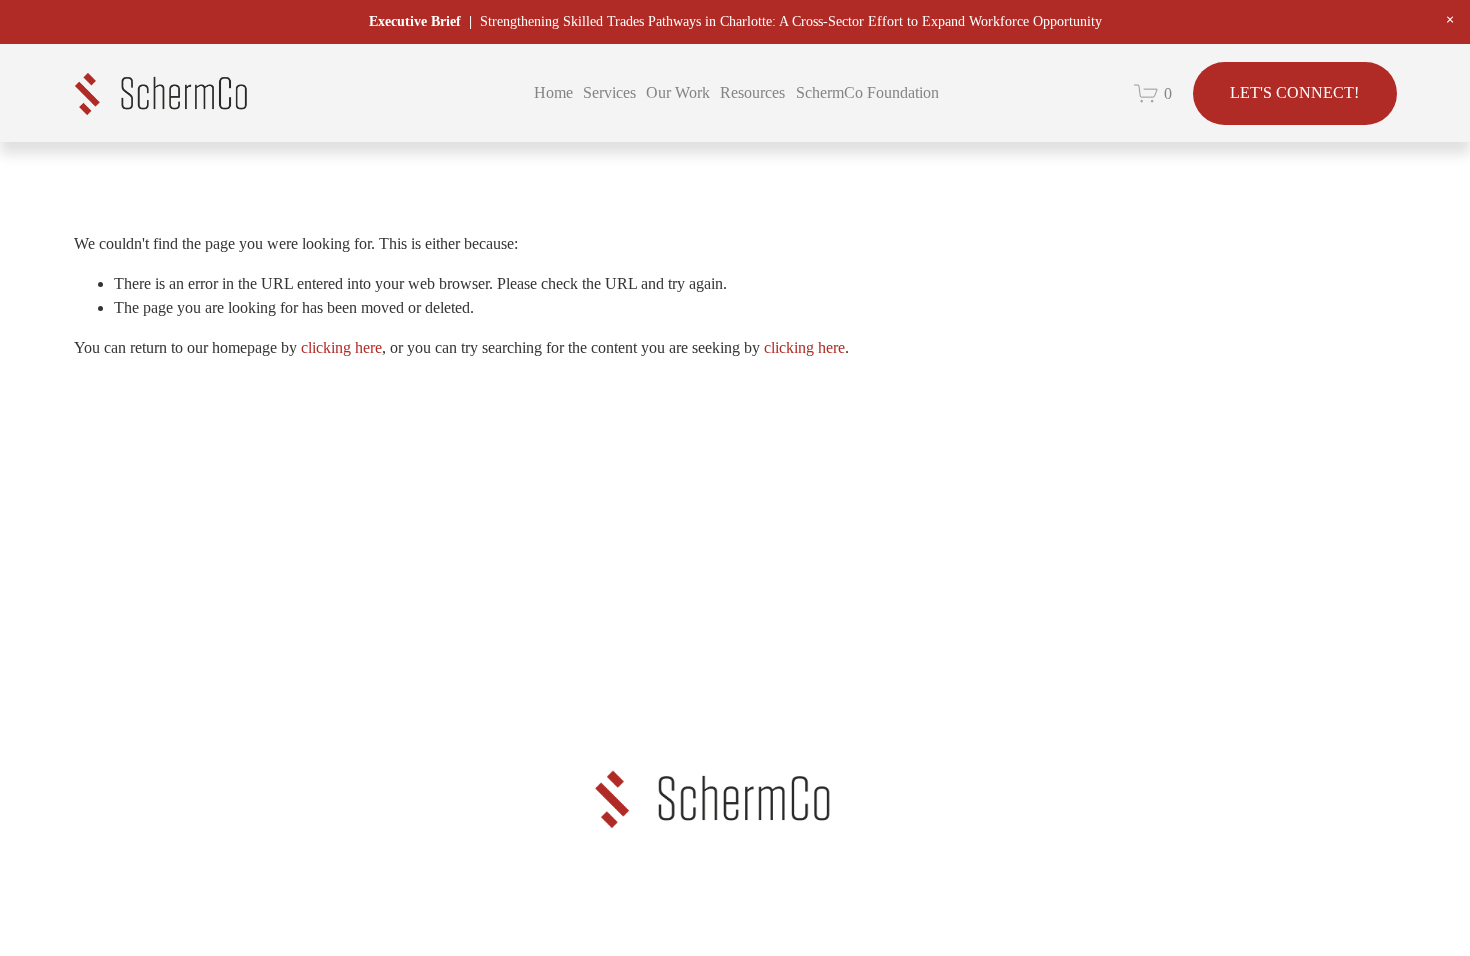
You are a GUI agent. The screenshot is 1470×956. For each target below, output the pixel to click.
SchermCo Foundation (867, 92)
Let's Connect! (1294, 92)
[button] (1450, 20)
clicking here (341, 347)
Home (553, 92)
